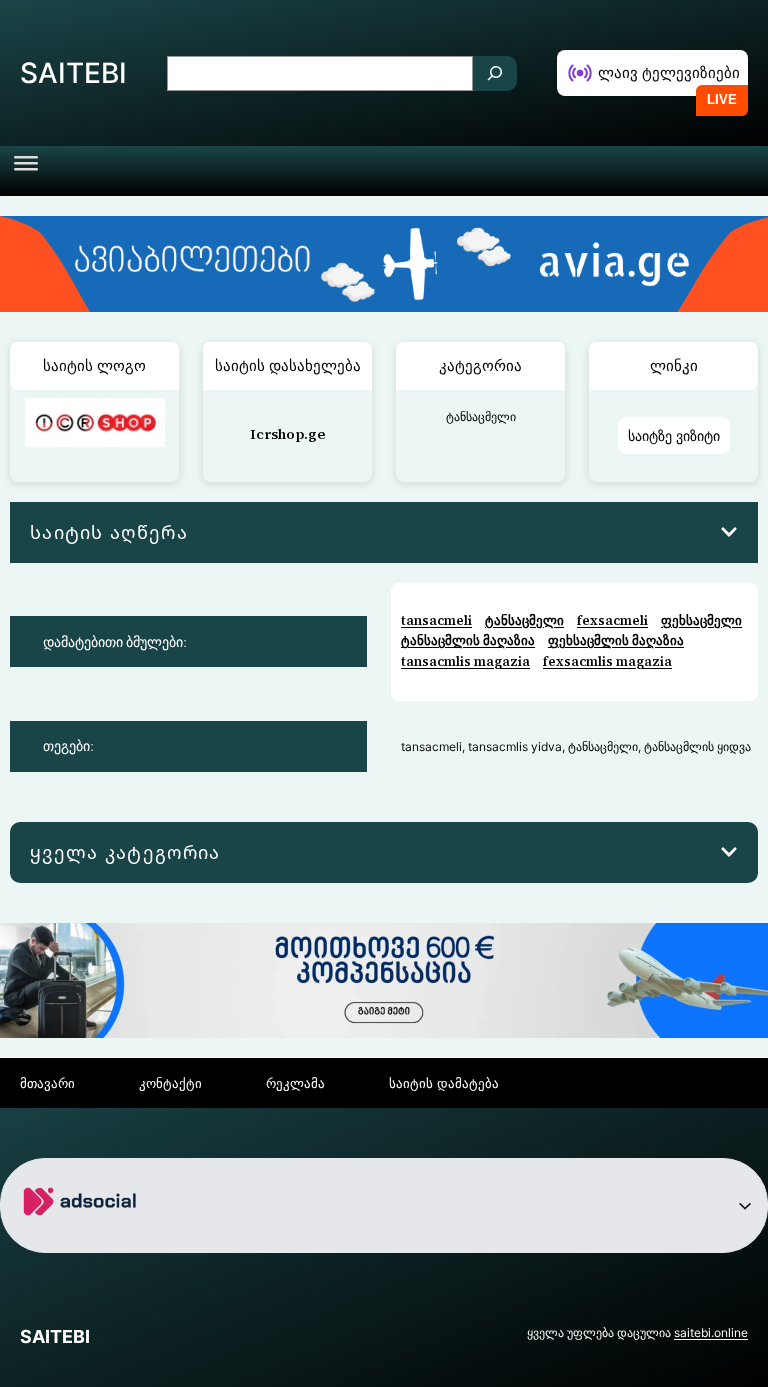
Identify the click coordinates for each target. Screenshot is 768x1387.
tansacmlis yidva (515, 746)
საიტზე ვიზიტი (674, 435)
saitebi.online (711, 1332)
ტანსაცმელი (481, 416)
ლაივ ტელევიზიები (669, 72)
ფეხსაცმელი (701, 620)
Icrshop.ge (287, 434)
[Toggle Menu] (26, 171)
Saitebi (73, 73)
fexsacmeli (612, 620)
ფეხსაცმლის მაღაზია (616, 640)
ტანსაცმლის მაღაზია (468, 640)
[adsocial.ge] (83, 1237)
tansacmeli (436, 620)
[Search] (495, 73)
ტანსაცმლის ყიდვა (697, 746)
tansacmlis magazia (465, 661)
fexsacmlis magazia (607, 661)
